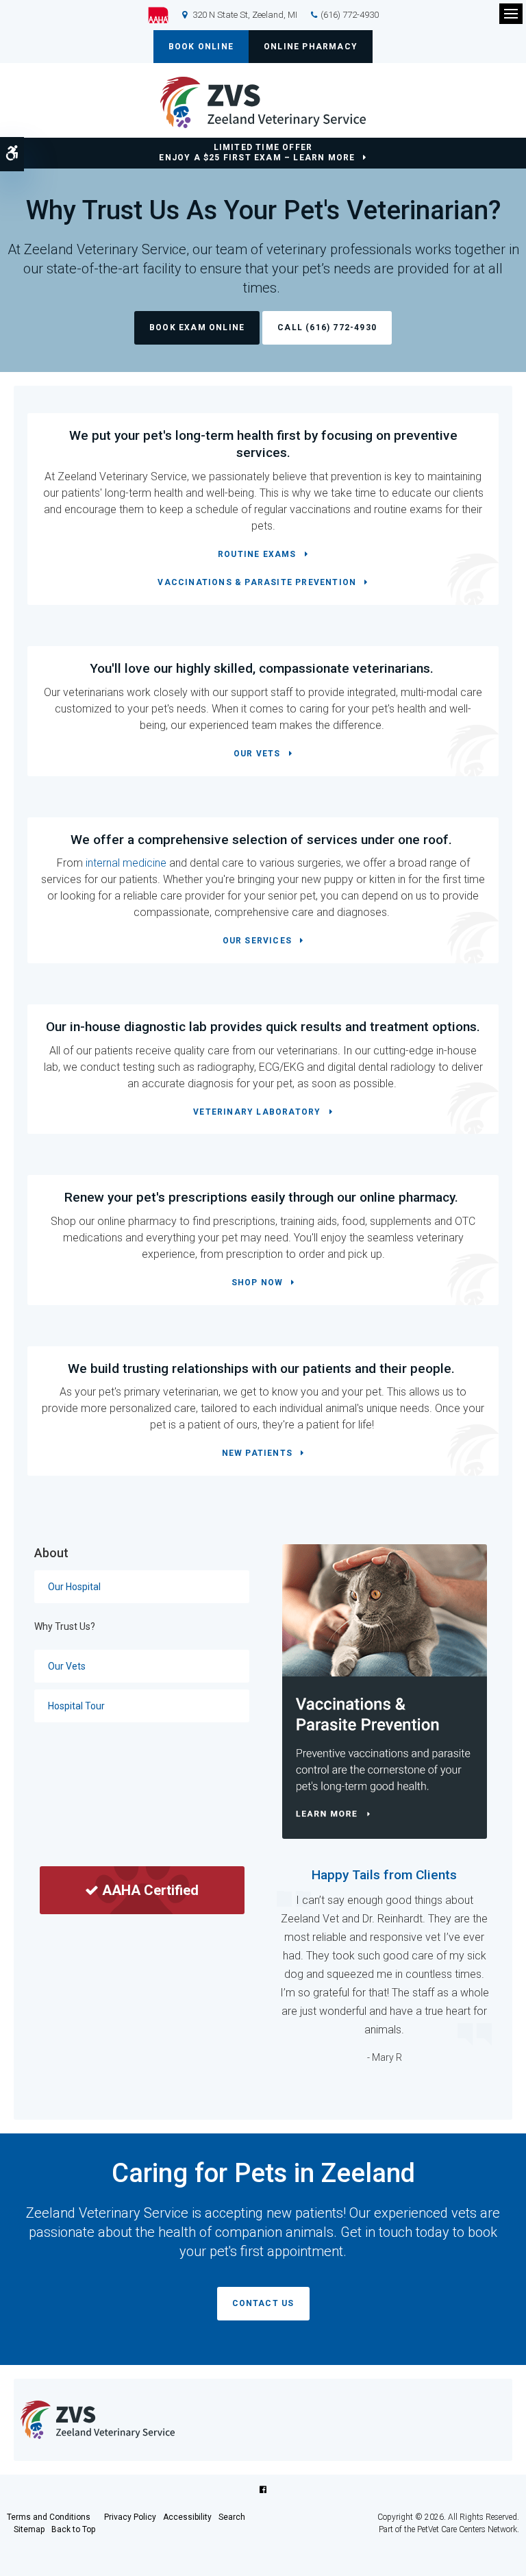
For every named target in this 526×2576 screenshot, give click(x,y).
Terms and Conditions (49, 2517)
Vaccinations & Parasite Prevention (257, 582)
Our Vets (257, 754)
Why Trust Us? (65, 1626)
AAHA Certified (150, 1890)
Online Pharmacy (311, 47)
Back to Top (73, 2529)
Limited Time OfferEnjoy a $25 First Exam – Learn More (257, 152)
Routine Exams (257, 554)
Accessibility (187, 2517)
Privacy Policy (130, 2517)
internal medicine (126, 863)
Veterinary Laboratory (257, 1112)
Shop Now (258, 1283)
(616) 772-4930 (350, 15)
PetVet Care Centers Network (467, 2529)
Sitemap (29, 2529)
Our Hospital (74, 1587)
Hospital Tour (76, 1706)
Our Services (257, 941)
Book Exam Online (197, 327)
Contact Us (263, 2303)
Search (232, 2517)
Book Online (201, 47)
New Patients (257, 1453)
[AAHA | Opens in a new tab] (165, 15)
